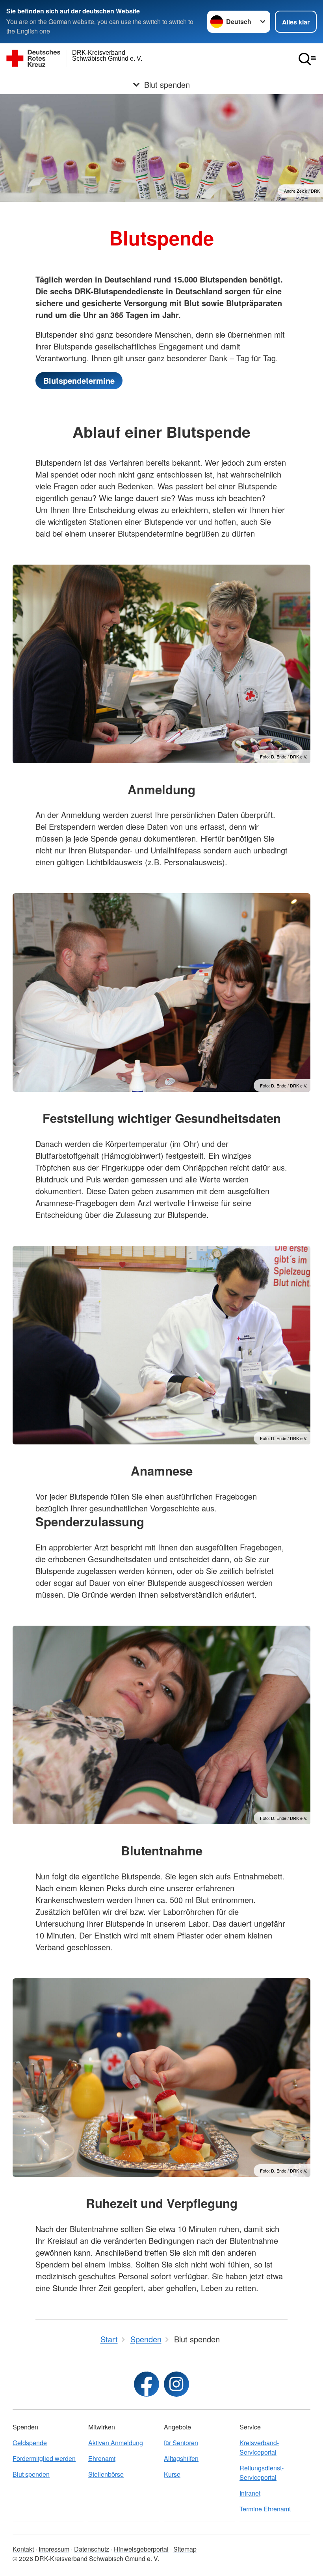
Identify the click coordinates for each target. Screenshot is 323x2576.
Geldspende (30, 2443)
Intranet (250, 2493)
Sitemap (185, 2549)
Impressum (54, 2549)
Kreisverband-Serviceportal (259, 2447)
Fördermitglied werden (44, 2458)
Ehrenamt (102, 2458)
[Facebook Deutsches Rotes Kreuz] (147, 2384)
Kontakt (23, 2549)
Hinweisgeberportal (141, 2549)
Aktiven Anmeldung (116, 2443)
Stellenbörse (106, 2474)
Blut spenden (31, 2474)
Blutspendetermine (79, 380)
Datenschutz (92, 2549)
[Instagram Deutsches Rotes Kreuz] (176, 2384)
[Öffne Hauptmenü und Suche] (307, 59)
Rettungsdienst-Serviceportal (262, 2473)
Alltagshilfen (181, 2458)
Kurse (172, 2474)
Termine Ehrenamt (265, 2509)
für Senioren (181, 2443)
